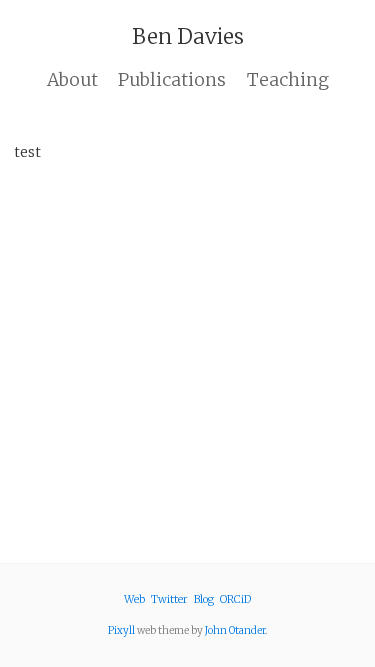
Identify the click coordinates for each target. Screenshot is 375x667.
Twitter (169, 599)
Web (134, 599)
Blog (204, 599)
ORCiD (235, 599)
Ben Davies (188, 36)
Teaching (288, 80)
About (72, 80)
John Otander (235, 630)
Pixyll (121, 630)
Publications (172, 80)
